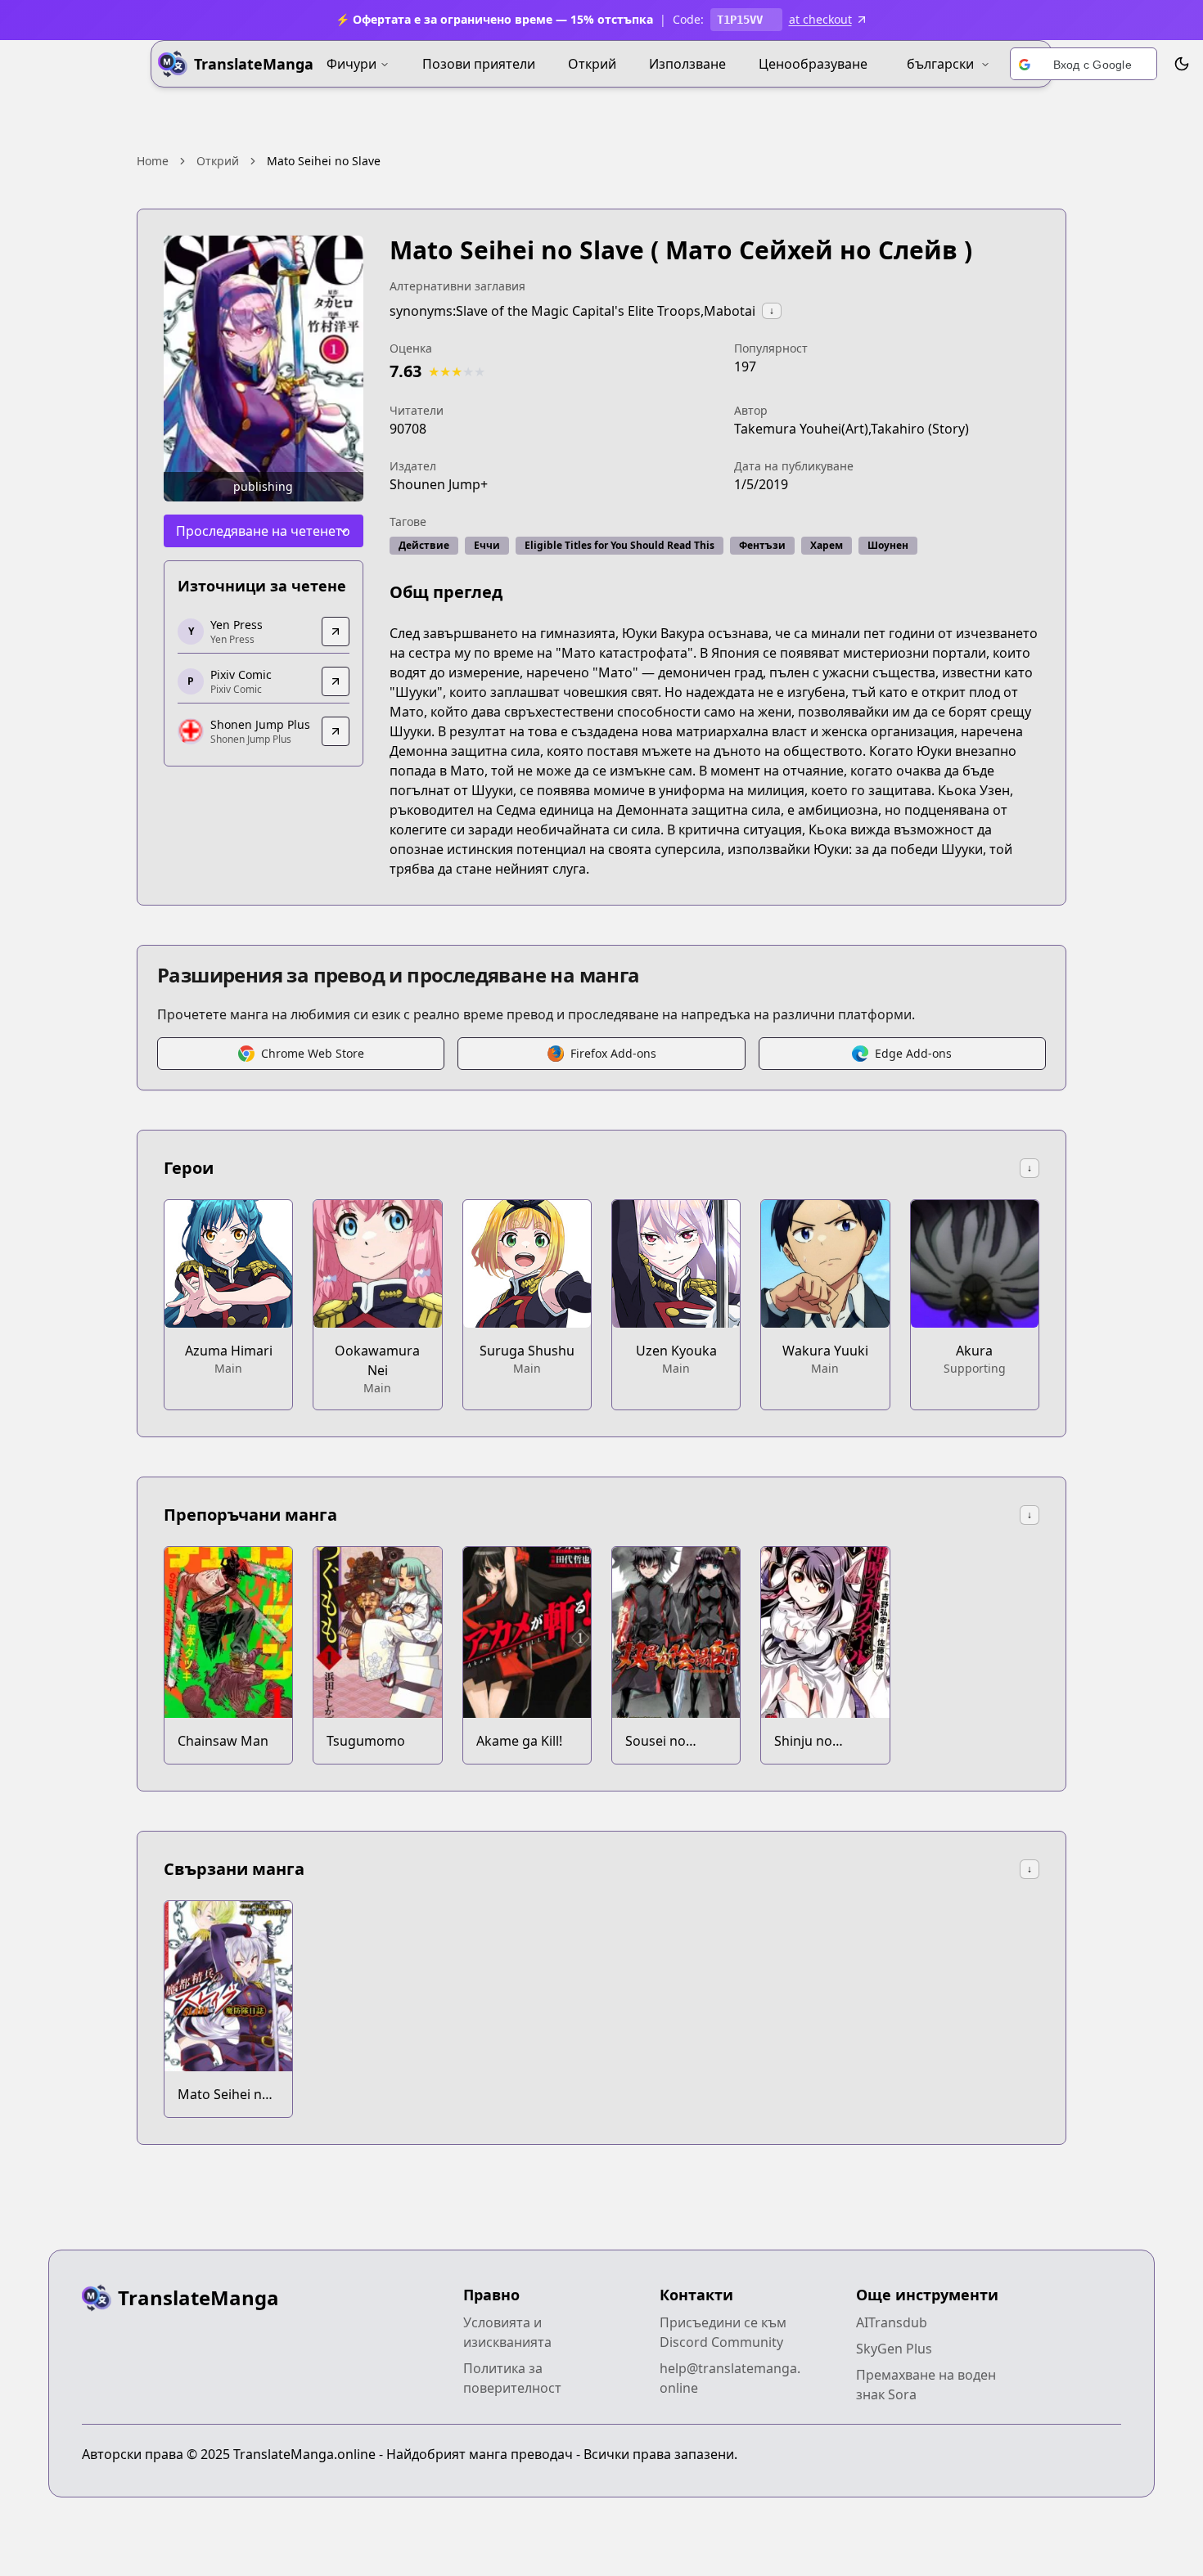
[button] (1084, 65)
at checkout (820, 19)
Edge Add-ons (913, 1053)
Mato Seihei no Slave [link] (324, 161)
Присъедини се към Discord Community (723, 2332)
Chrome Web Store (313, 1053)
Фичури (351, 64)
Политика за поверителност (512, 2378)
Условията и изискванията (507, 2332)
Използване (687, 64)
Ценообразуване (813, 64)
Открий (592, 64)
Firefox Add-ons (613, 1053)
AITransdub (892, 2322)
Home (153, 161)
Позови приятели (479, 64)
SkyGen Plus (894, 2349)
